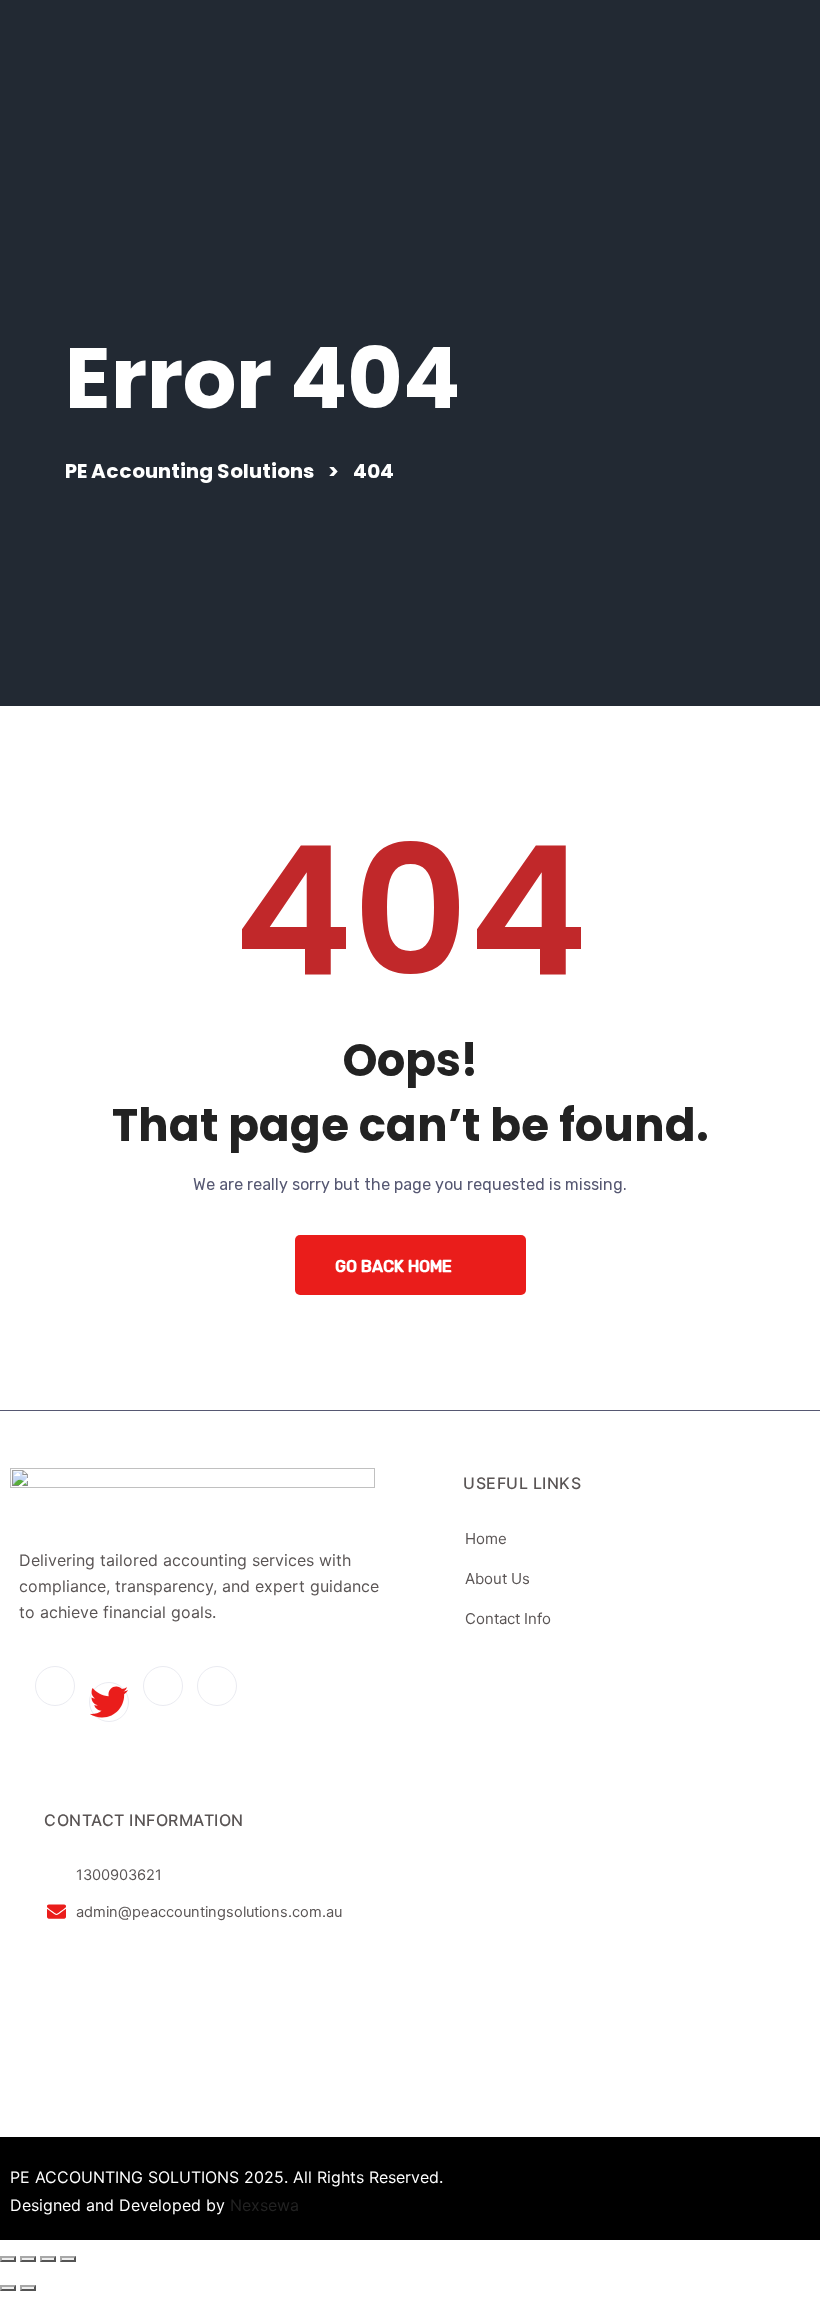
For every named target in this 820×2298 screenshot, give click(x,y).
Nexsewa (264, 2205)
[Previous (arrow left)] (8, 2288)
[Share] (48, 2259)
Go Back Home (393, 1266)
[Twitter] (109, 1702)
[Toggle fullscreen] (28, 2259)
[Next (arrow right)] (28, 2288)
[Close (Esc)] (68, 2259)
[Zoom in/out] (8, 2259)
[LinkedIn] (163, 1686)
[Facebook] (55, 1686)
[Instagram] (217, 1686)
